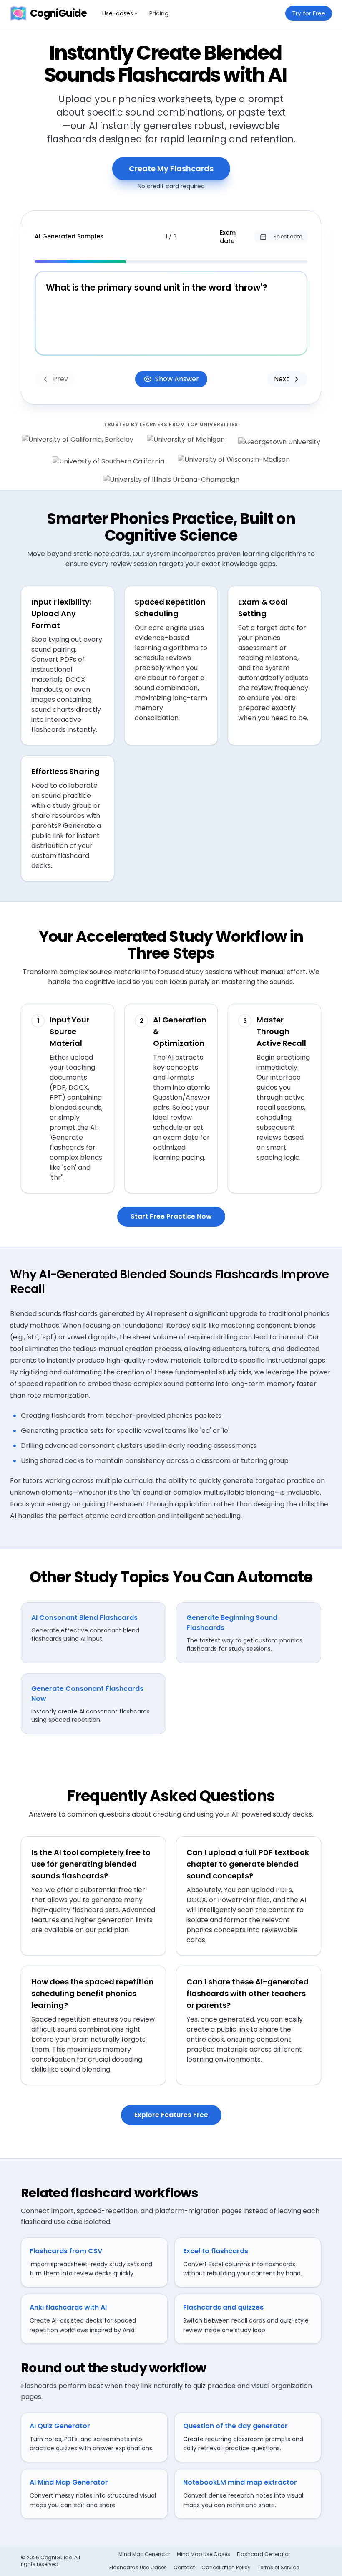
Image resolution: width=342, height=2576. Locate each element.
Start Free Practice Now (171, 1216)
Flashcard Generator (263, 2554)
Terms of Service (278, 2568)
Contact (184, 2568)
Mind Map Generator (144, 2554)
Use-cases (120, 13)
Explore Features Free (171, 2115)
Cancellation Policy (226, 2568)
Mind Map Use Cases (204, 2554)
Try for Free (309, 13)
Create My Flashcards (171, 168)
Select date (288, 237)
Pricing (159, 13)
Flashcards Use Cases (138, 2568)
